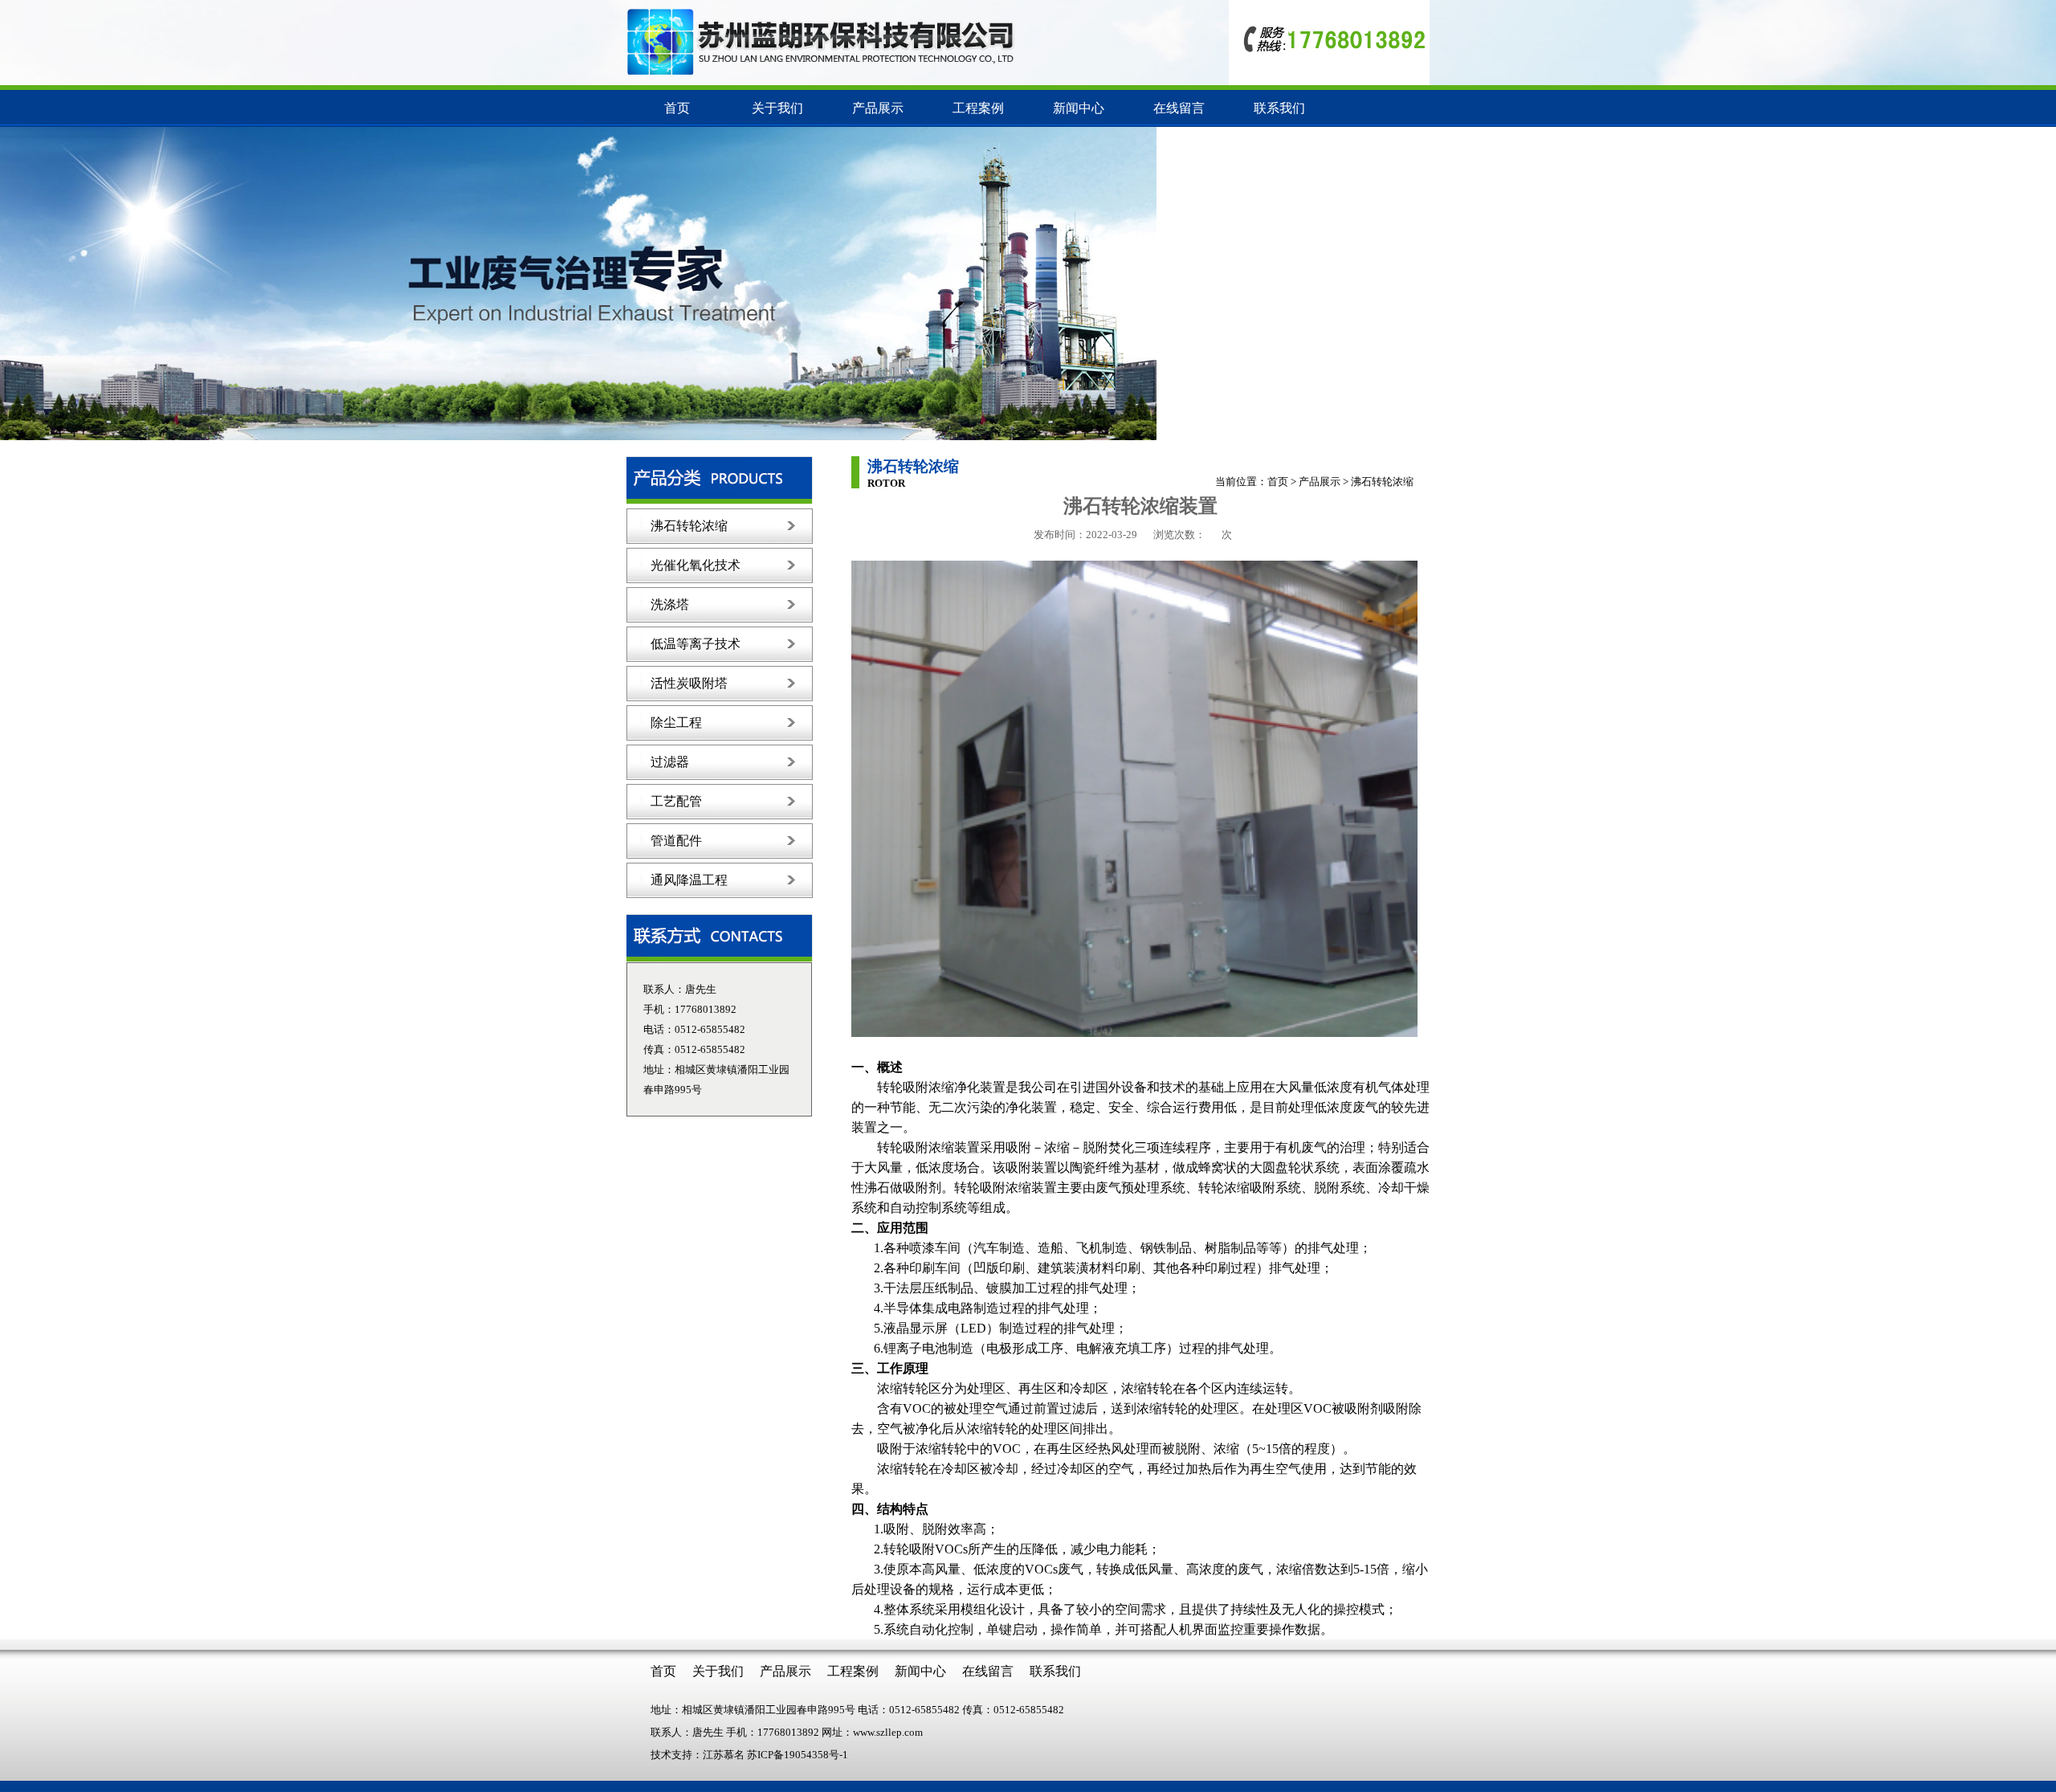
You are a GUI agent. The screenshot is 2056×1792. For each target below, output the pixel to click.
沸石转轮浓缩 (689, 526)
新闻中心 (1079, 108)
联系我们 (1279, 108)
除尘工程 (676, 723)
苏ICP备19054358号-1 (798, 1755)
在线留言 (1179, 108)
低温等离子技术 (696, 644)
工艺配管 (676, 801)
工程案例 (978, 108)
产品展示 (878, 108)
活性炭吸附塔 (689, 683)
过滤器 (670, 762)
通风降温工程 (689, 880)
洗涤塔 (670, 604)
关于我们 (777, 108)
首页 (677, 108)
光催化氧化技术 (696, 565)
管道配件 (676, 841)
